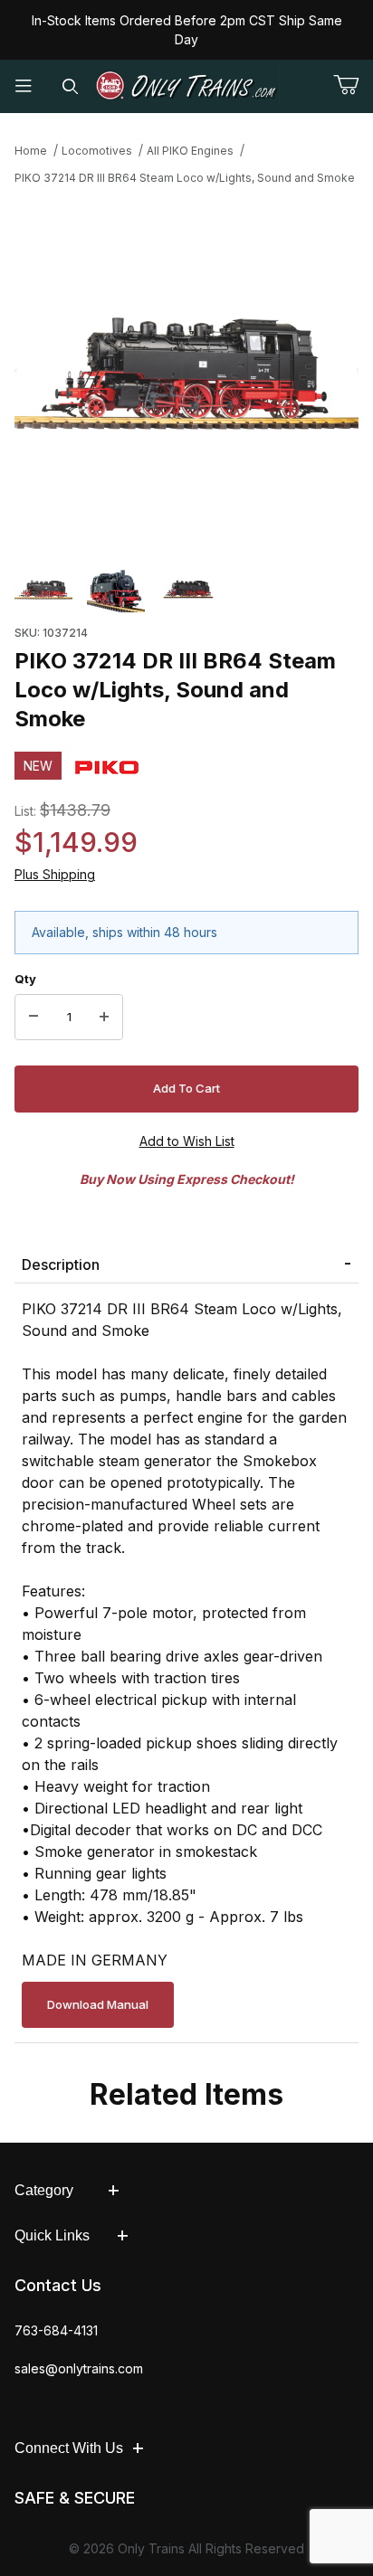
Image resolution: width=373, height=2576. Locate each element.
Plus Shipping (55, 874)
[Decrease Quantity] (33, 1018)
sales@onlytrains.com (79, 2368)
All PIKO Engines (190, 151)
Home (31, 151)
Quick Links (52, 2235)
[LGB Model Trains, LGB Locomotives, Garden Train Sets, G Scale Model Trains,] (186, 86)
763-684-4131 (56, 2330)
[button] (43, 590)
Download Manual (98, 2004)
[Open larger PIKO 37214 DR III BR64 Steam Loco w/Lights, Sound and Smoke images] (186, 371)
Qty (25, 979)
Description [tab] (61, 1264)
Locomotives (97, 151)
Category (44, 2190)
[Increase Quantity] (104, 1018)
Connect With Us (69, 2448)
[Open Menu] (24, 86)
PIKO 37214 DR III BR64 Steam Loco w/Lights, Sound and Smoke (185, 178)
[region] (186, 590)
